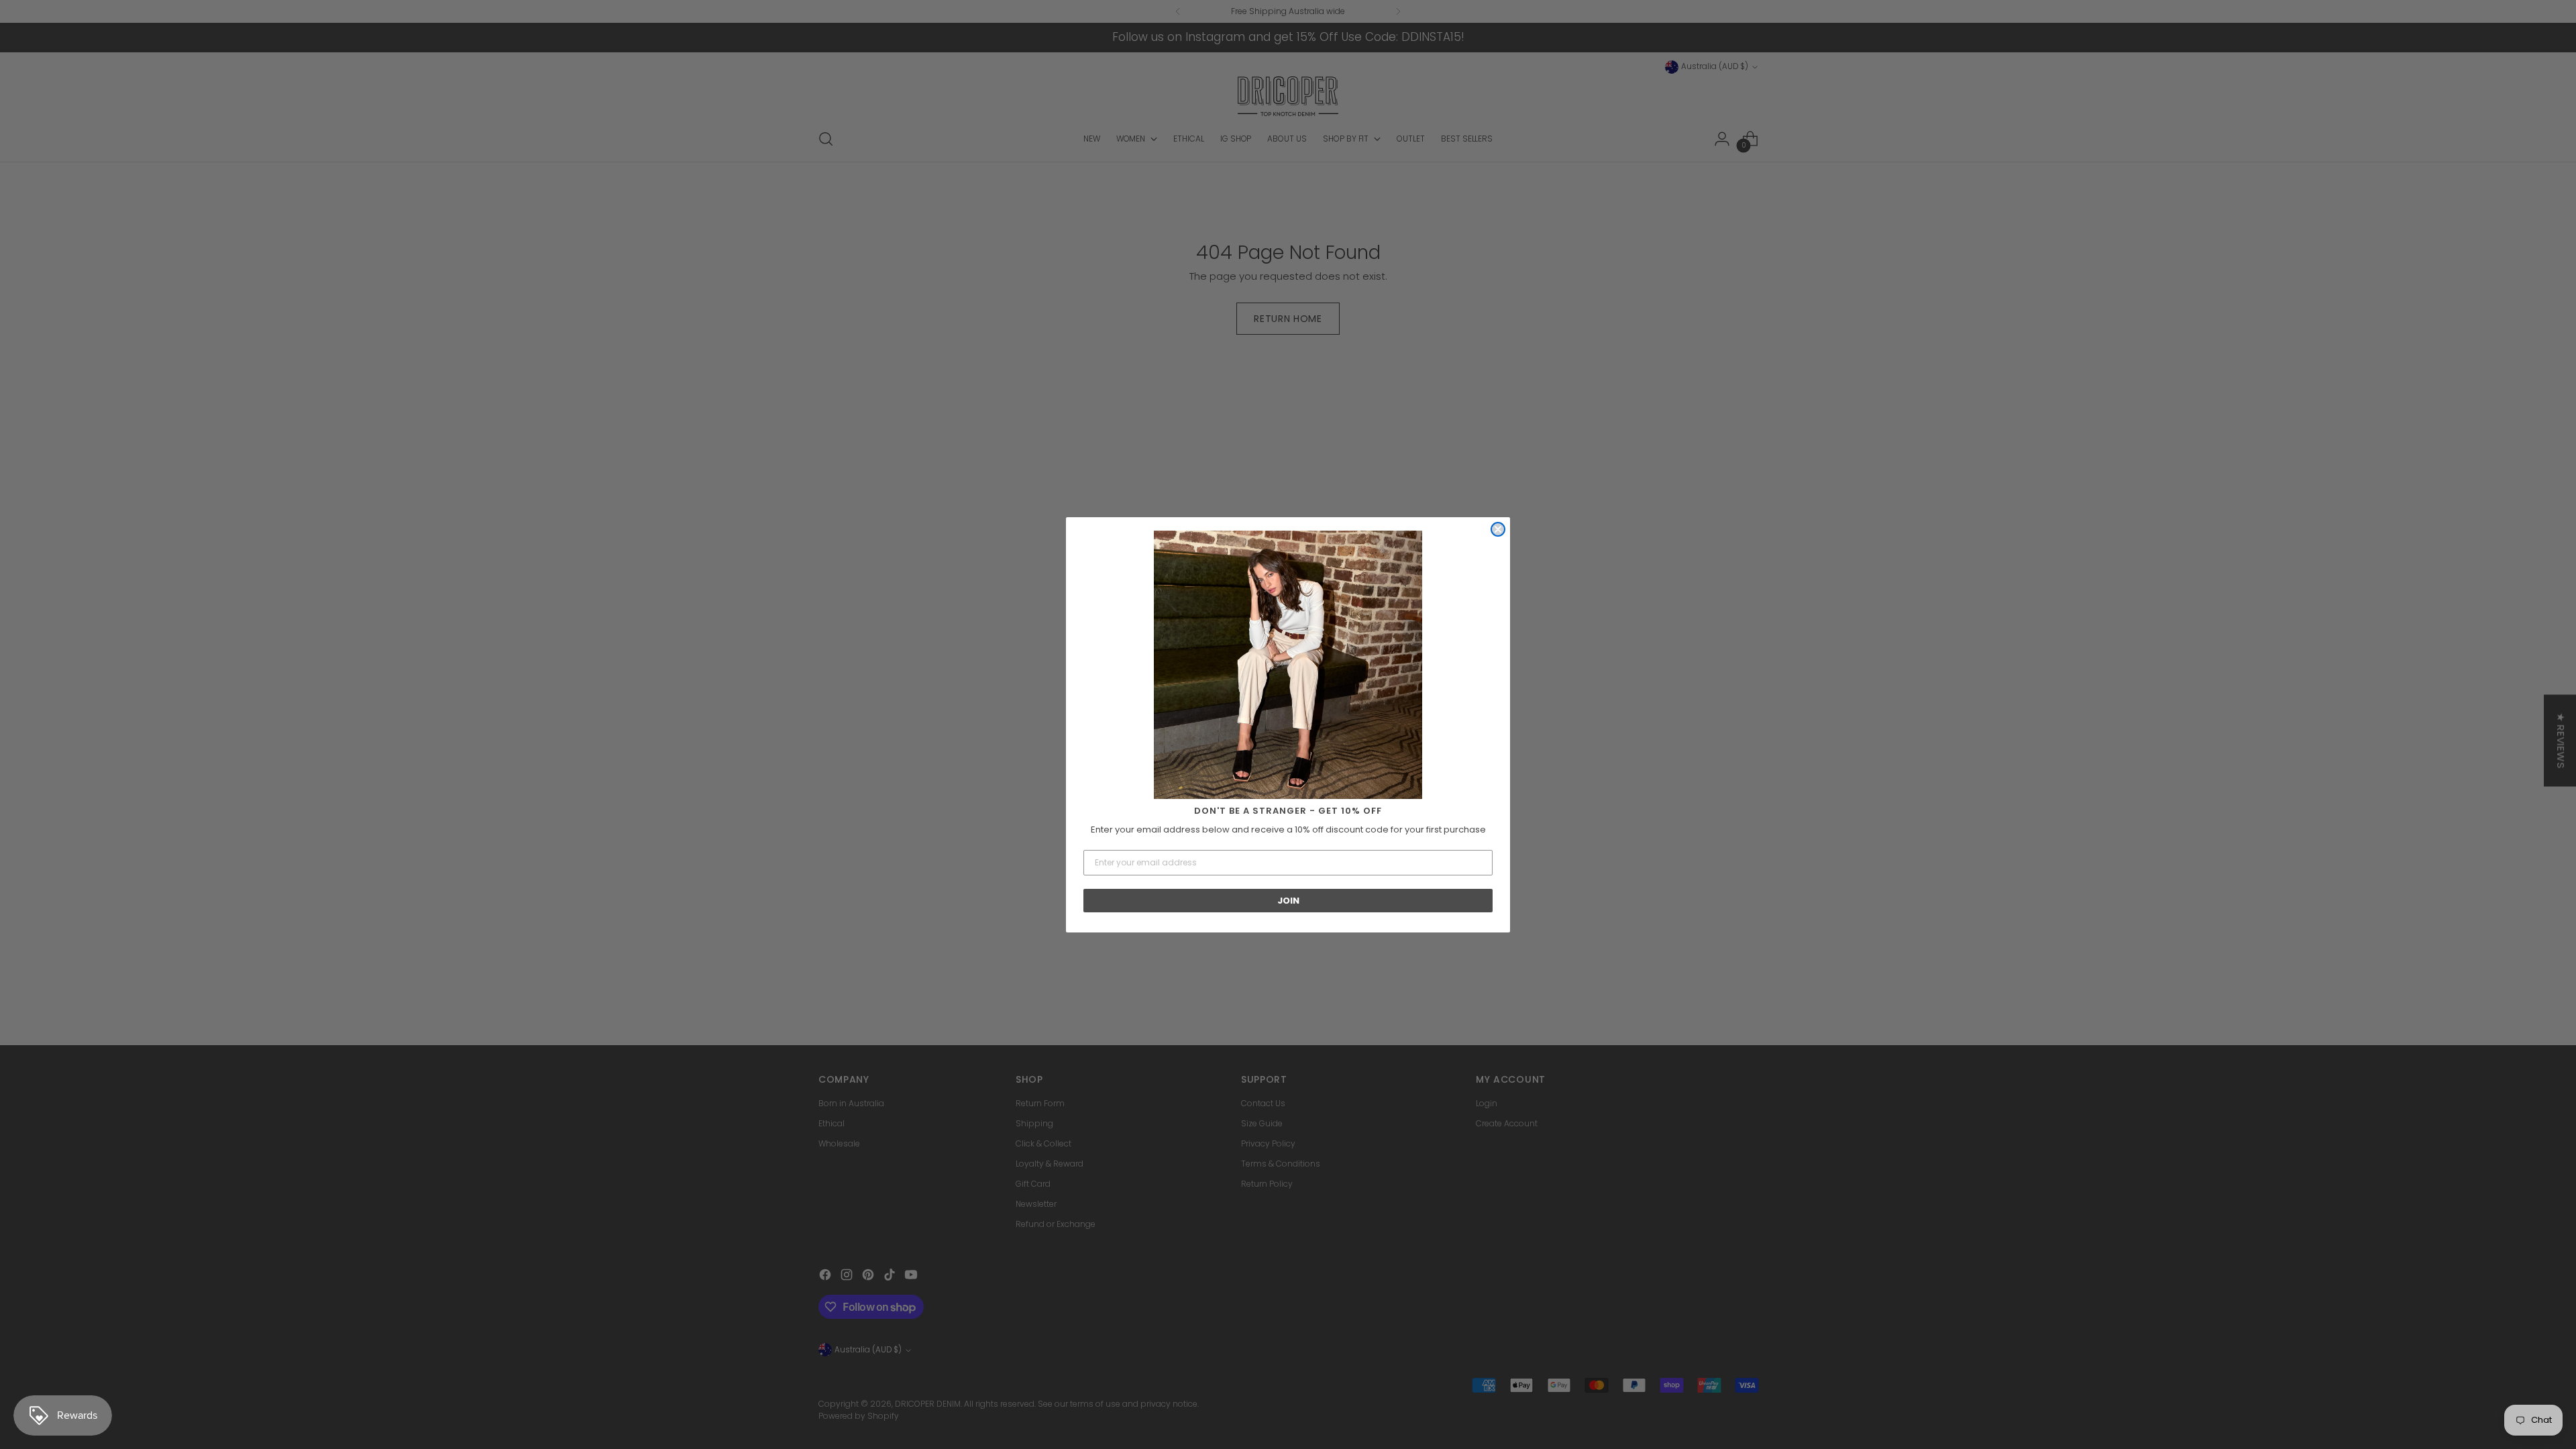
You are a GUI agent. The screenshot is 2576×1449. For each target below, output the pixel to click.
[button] (1288, 665)
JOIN (1288, 901)
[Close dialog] (1498, 529)
